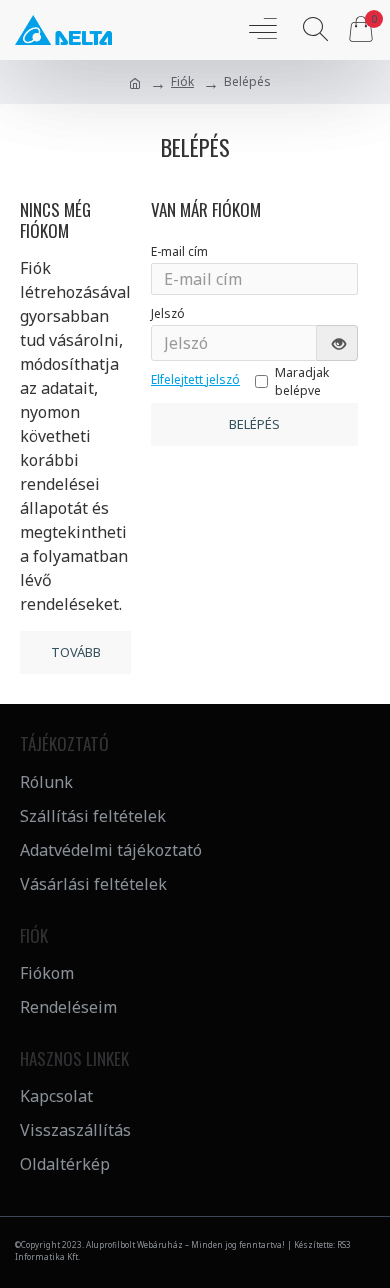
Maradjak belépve (302, 381)
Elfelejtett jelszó (195, 379)
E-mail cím (179, 251)
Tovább (76, 652)
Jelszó (168, 313)
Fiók (182, 81)
